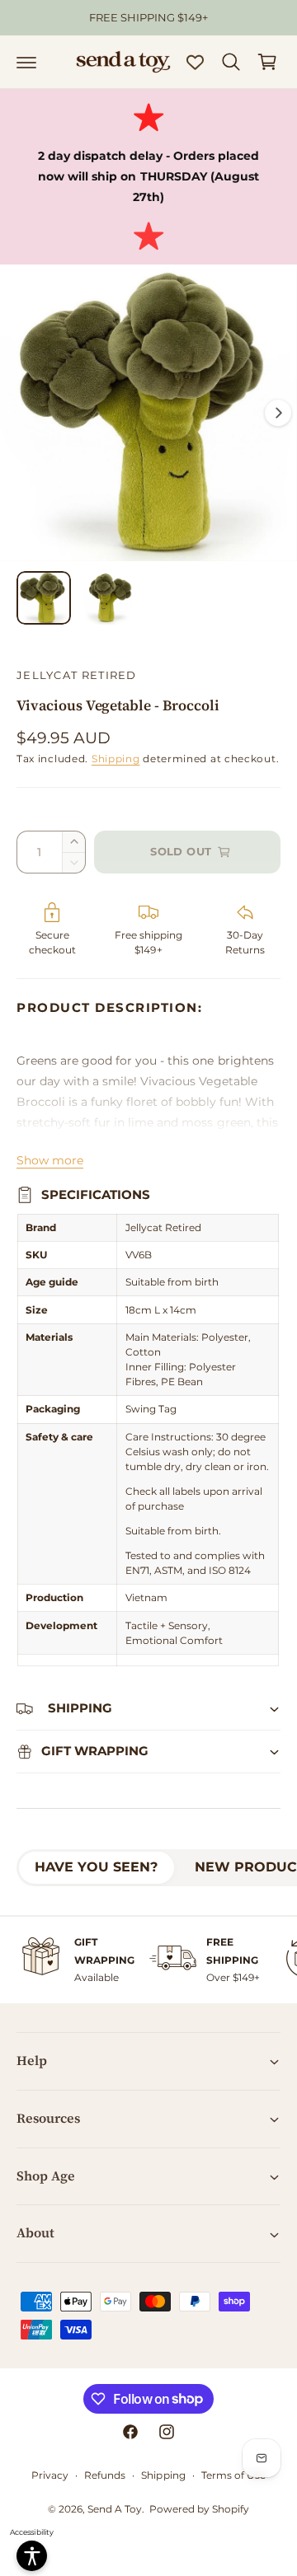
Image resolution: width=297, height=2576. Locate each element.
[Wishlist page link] (195, 62)
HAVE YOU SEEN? (96, 1867)
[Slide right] (278, 413)
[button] (26, 62)
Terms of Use (233, 2475)
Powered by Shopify (199, 2509)
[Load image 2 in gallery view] (106, 598)
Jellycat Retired (77, 675)
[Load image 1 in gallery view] (44, 598)
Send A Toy (115, 2509)
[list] (148, 1960)
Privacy (50, 2475)
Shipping (116, 759)
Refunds (105, 2475)
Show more (50, 1160)
